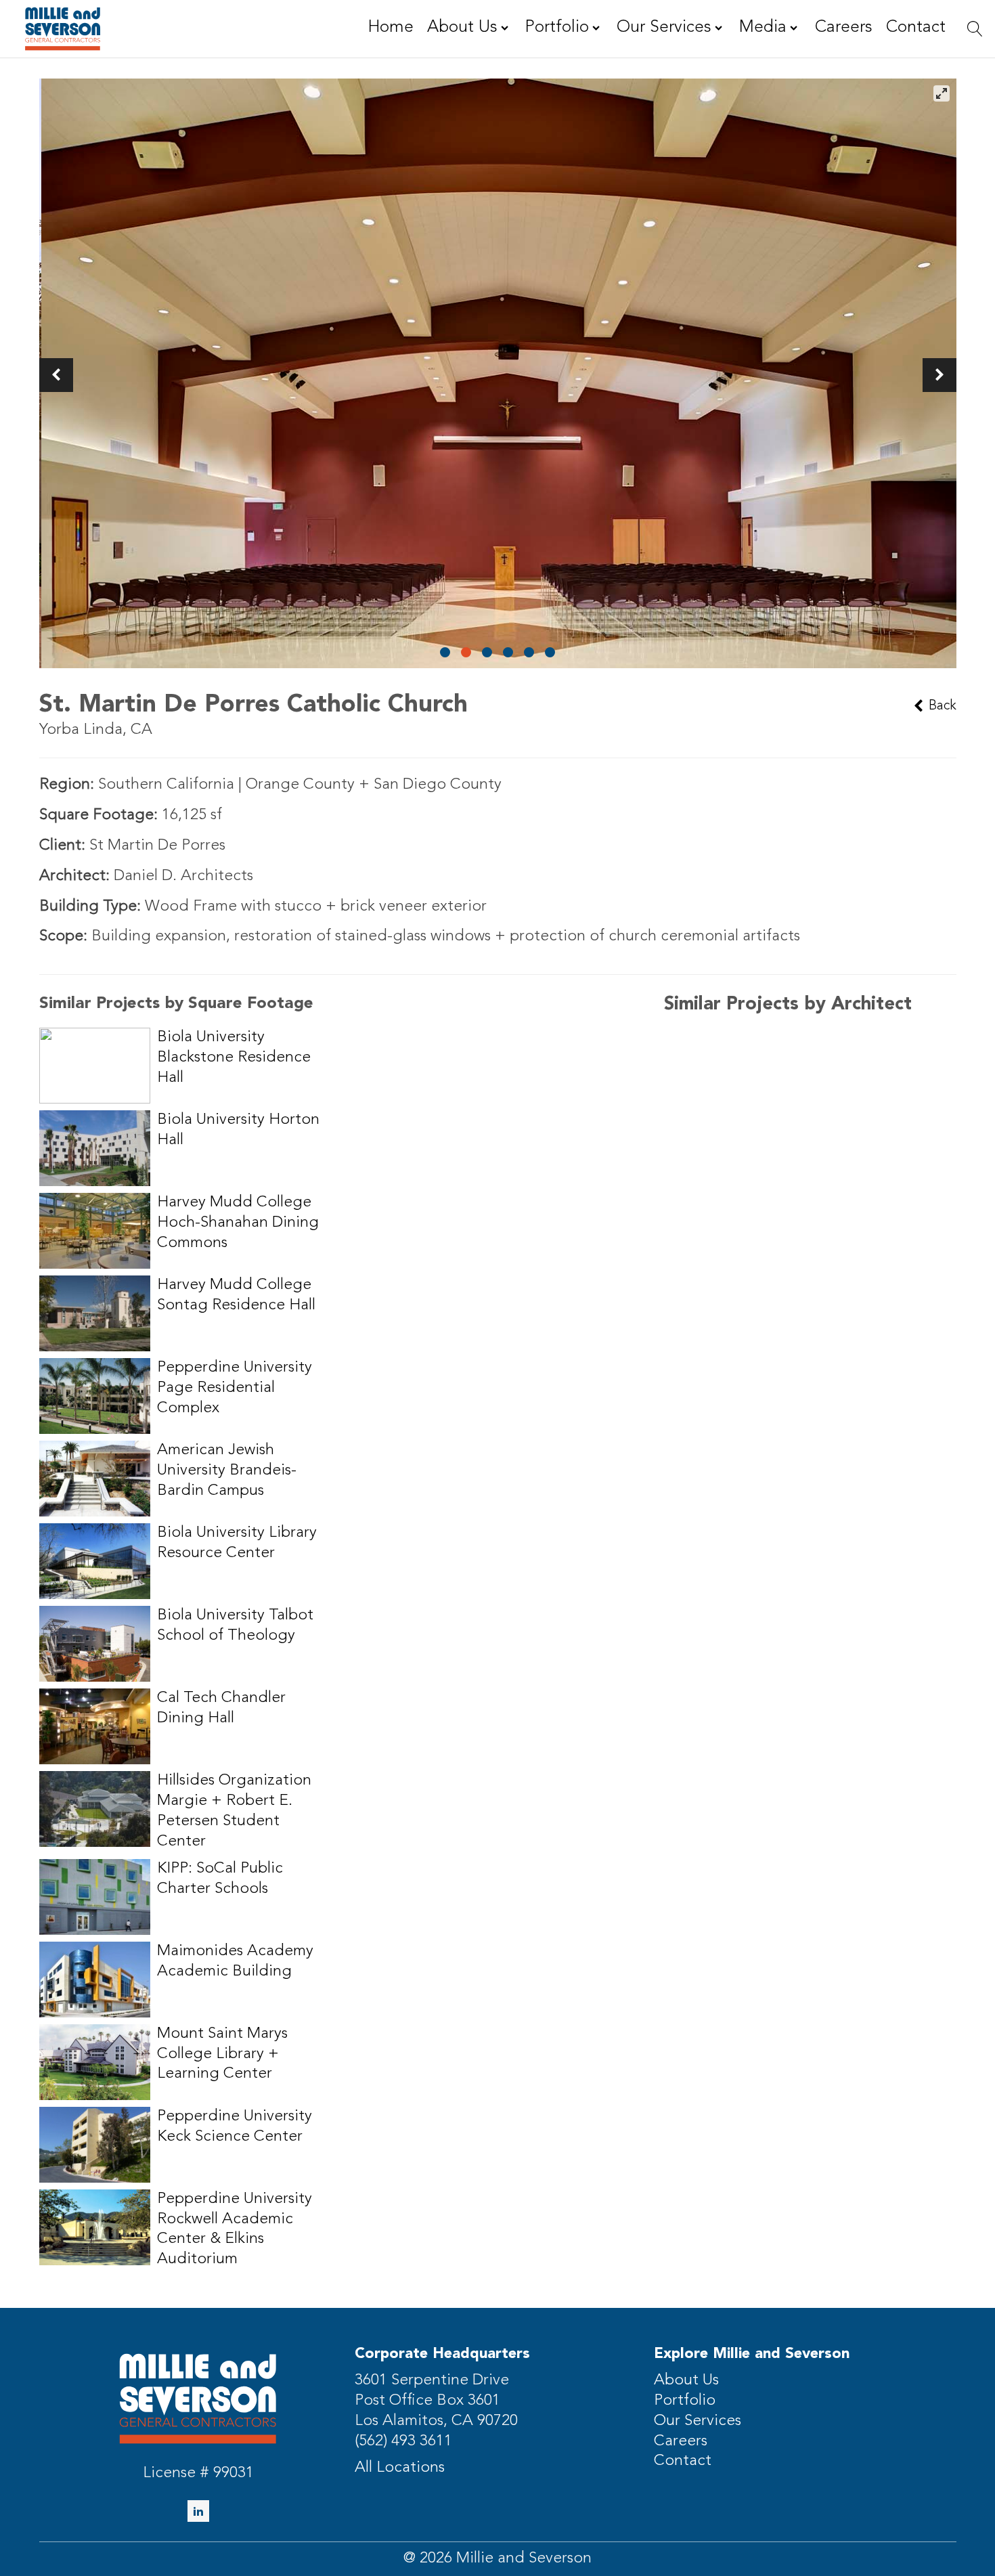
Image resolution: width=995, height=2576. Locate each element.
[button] (56, 375)
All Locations (400, 2468)
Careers (681, 2442)
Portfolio (685, 2401)
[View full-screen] (942, 93)
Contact (683, 2461)
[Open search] (975, 29)
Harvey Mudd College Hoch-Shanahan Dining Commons (238, 1223)
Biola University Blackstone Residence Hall (234, 1058)
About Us (686, 2381)
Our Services (698, 2421)
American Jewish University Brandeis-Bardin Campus (227, 1471)
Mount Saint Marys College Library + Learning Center (222, 2054)
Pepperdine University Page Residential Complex (235, 1388)
